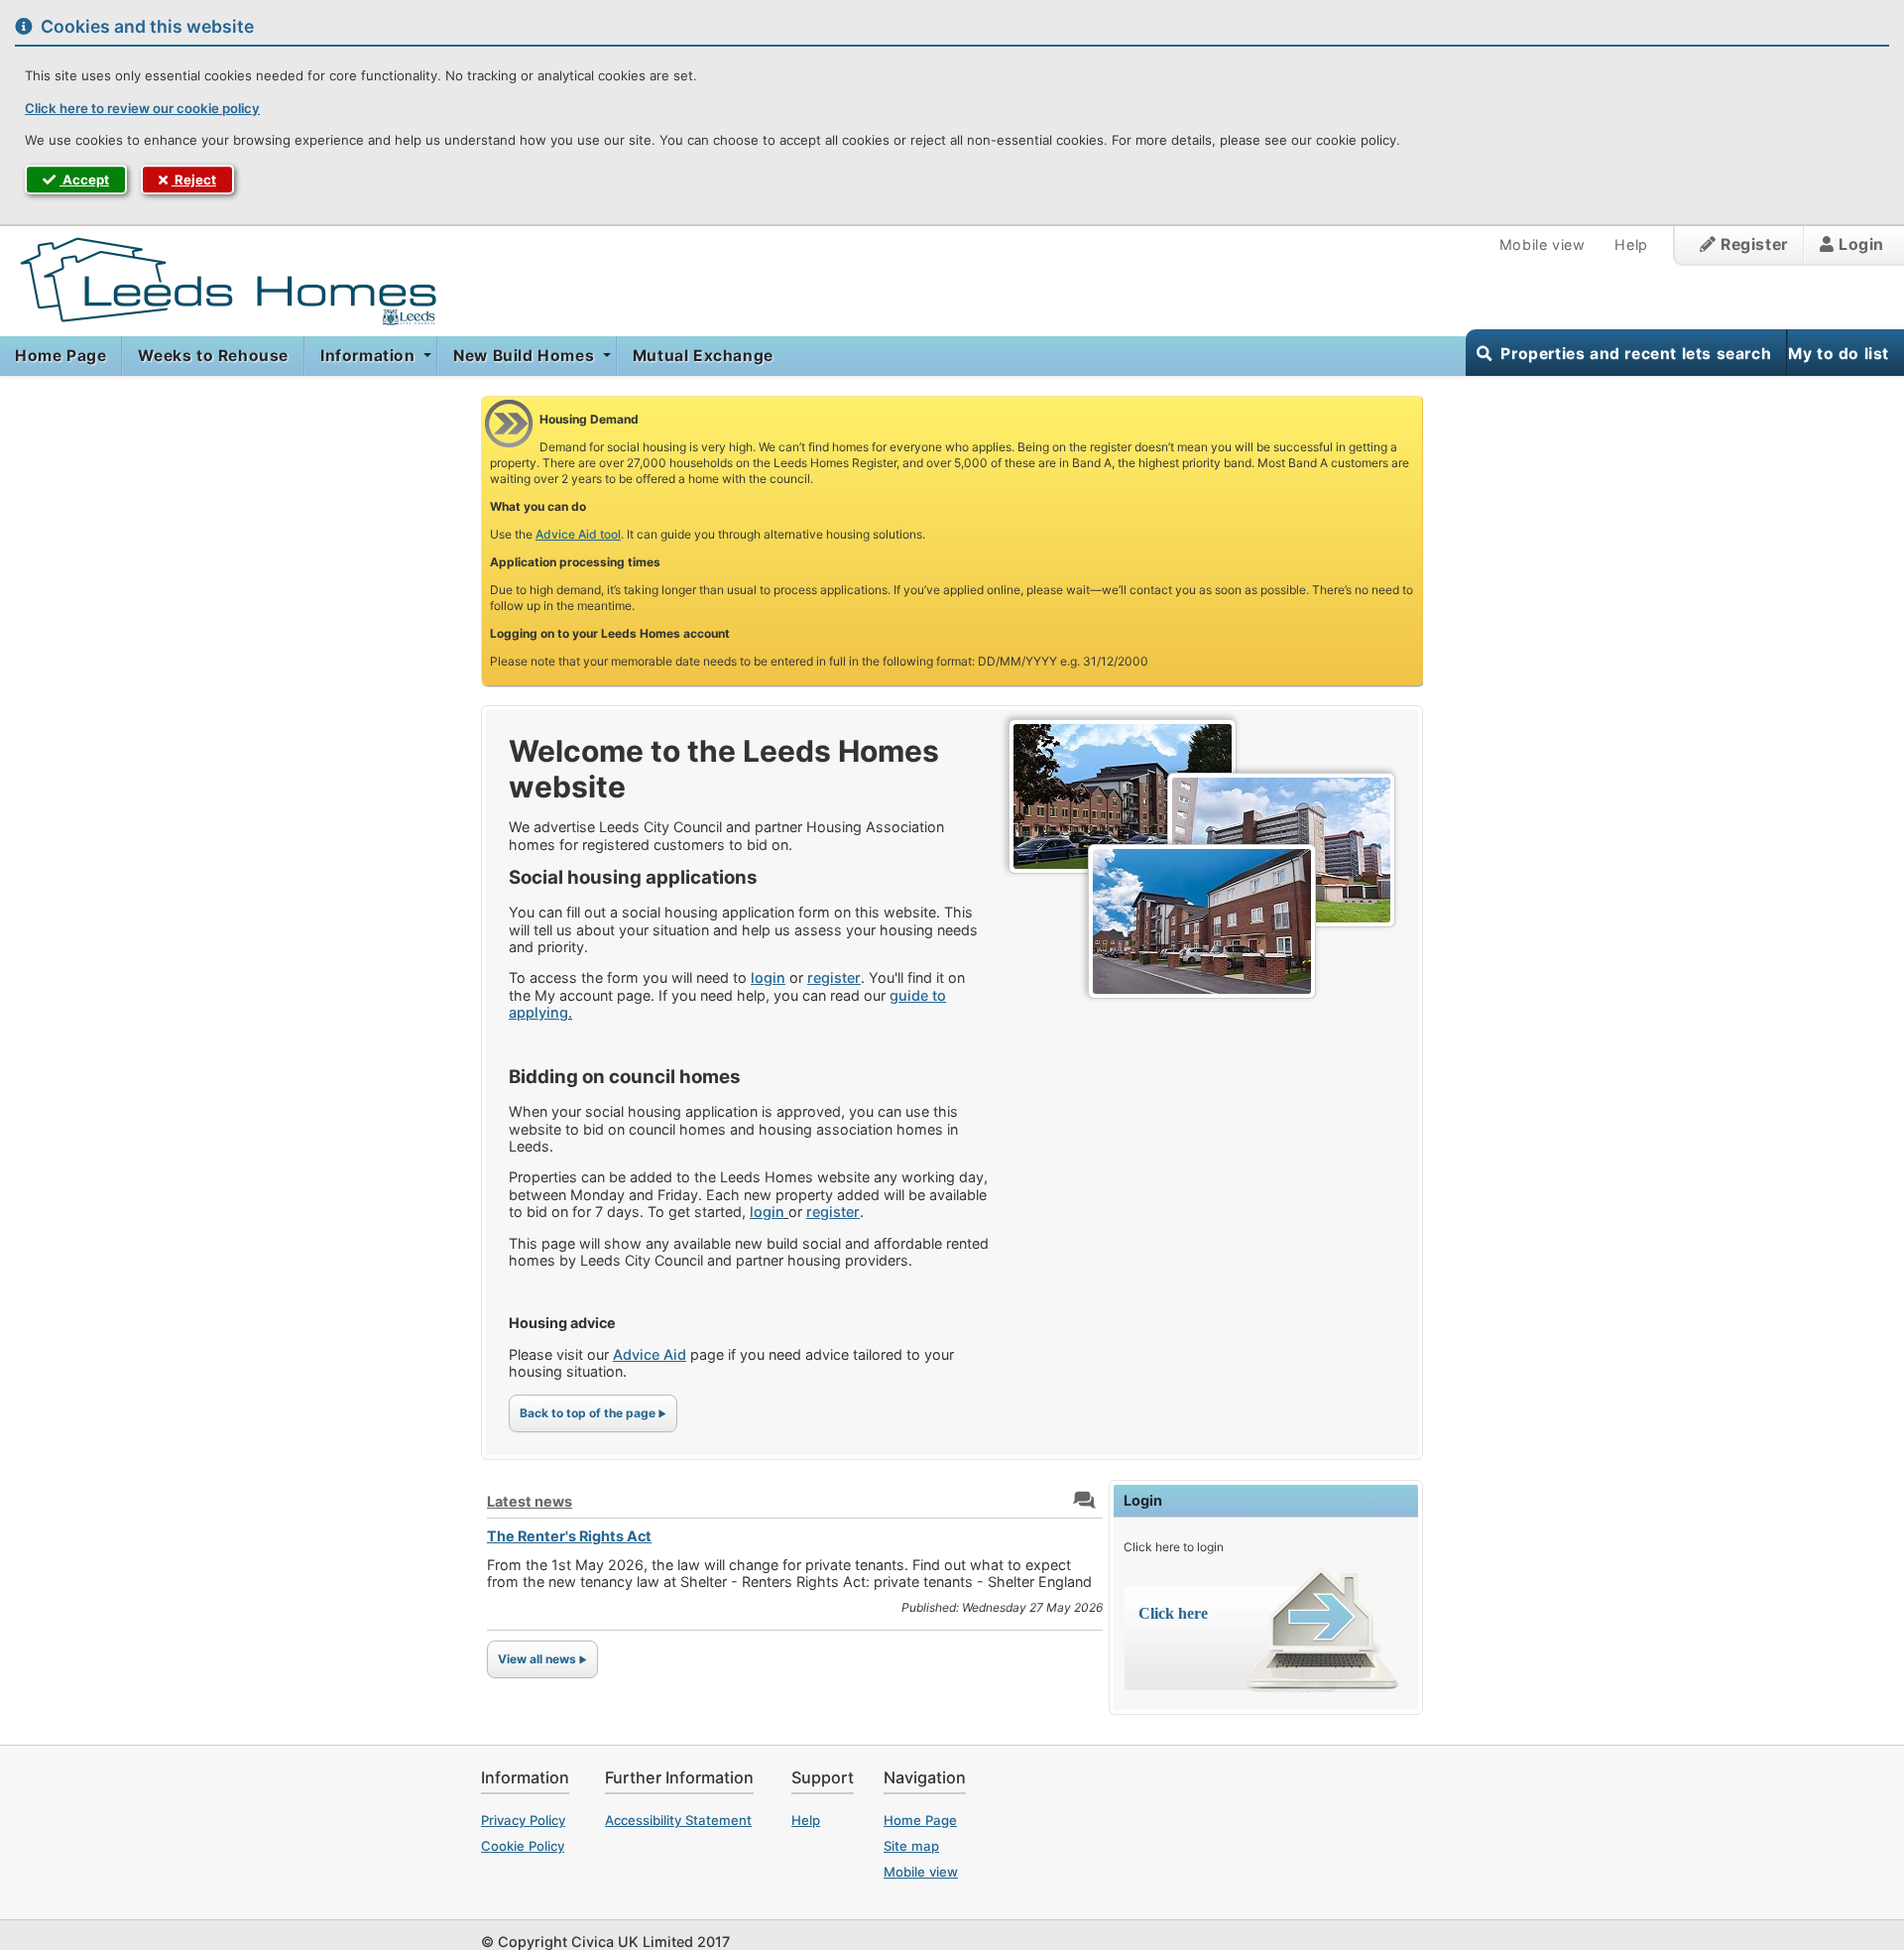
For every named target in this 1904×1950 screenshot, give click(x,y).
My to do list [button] (1839, 354)
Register (1751, 244)
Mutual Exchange (703, 356)
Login (1859, 244)
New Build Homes (526, 356)
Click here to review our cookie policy (142, 108)
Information (370, 356)
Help (1631, 244)
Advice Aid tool (578, 534)
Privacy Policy (523, 1820)
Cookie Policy (523, 1846)
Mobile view (1543, 244)
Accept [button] (84, 180)
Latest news (530, 1501)
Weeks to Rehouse (213, 356)
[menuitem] (61, 356)
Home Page (60, 356)
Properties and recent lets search (1636, 354)
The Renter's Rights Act (569, 1536)
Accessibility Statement (678, 1820)
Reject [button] (194, 180)
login (768, 977)
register (834, 977)
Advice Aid (650, 1354)
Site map (911, 1846)
